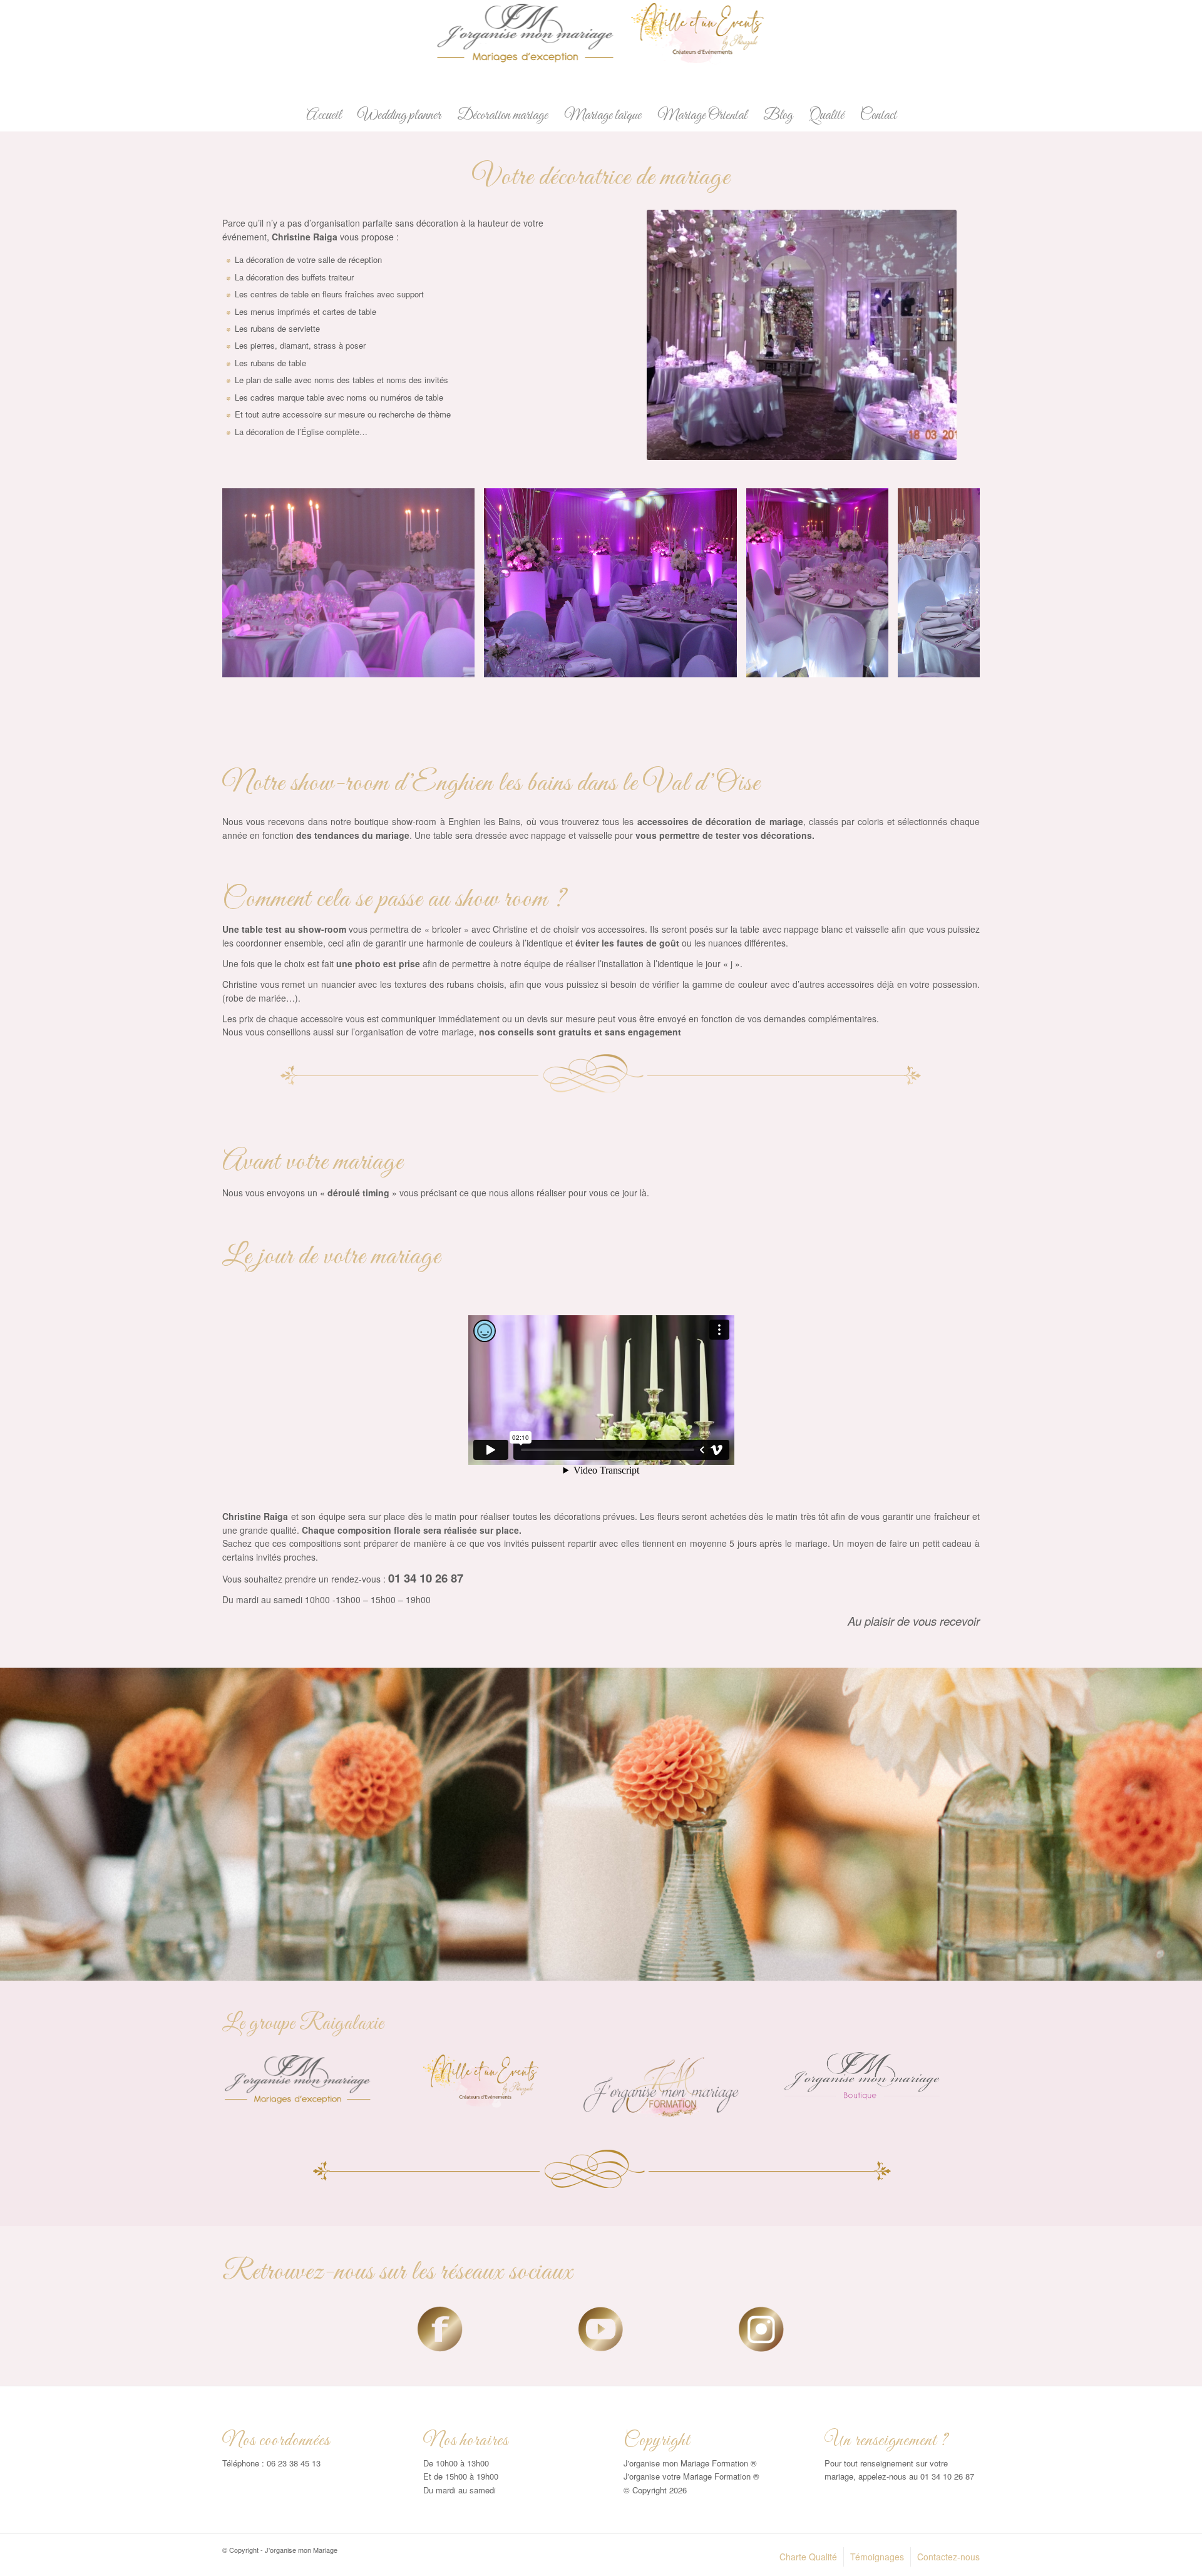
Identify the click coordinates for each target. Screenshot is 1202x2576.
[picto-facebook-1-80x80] (440, 2329)
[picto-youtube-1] (601, 2329)
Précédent (250, 583)
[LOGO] (300, 2079)
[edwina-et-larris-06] (723, 663)
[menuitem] (324, 116)
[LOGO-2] (601, 50)
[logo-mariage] (862, 2076)
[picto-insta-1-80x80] (761, 2329)
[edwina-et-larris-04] (875, 663)
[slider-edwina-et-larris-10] (461, 663)
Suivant (952, 583)
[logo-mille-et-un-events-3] (481, 2080)
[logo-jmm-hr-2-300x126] (661, 2085)
